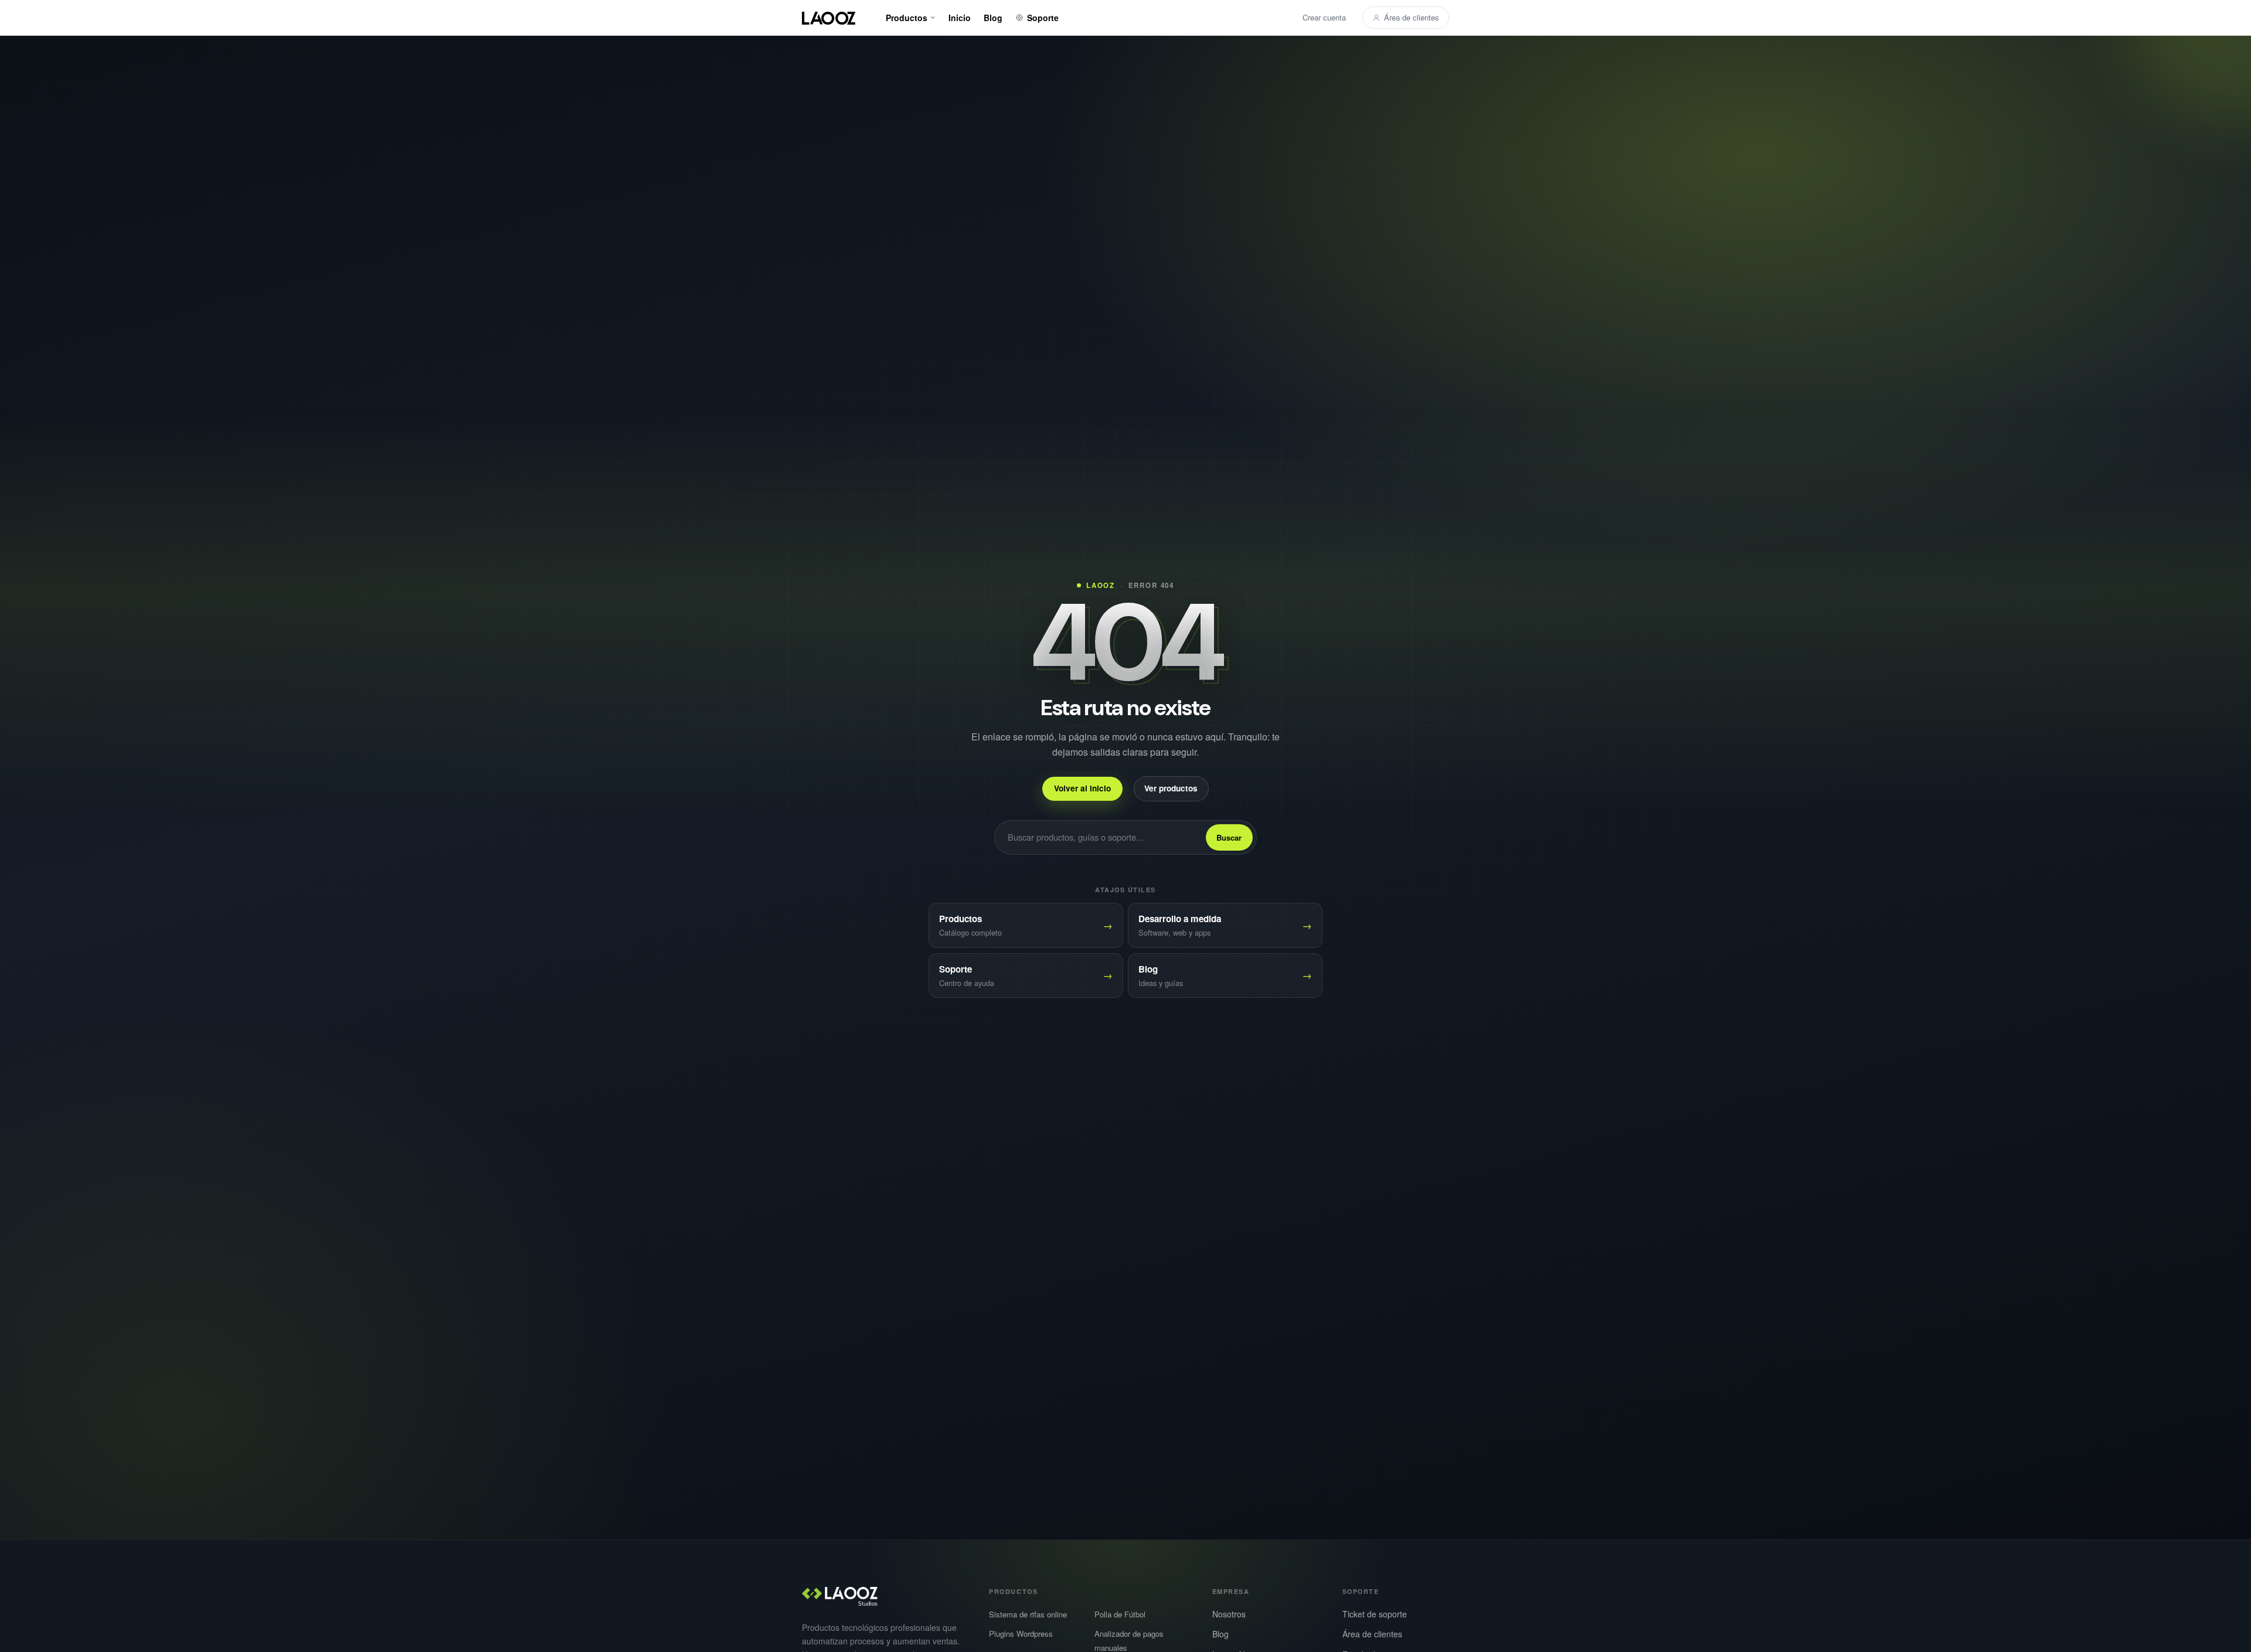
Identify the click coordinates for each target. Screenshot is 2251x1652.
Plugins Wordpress (1021, 1634)
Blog (993, 18)
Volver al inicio (1082, 789)
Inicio (960, 18)
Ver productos (1171, 789)
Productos (907, 18)
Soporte (1043, 18)
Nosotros (1229, 1614)
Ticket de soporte (1375, 1614)
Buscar (1229, 837)
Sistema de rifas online (1028, 1614)
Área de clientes (1412, 17)
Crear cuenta (1324, 17)
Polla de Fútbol (1120, 1614)
